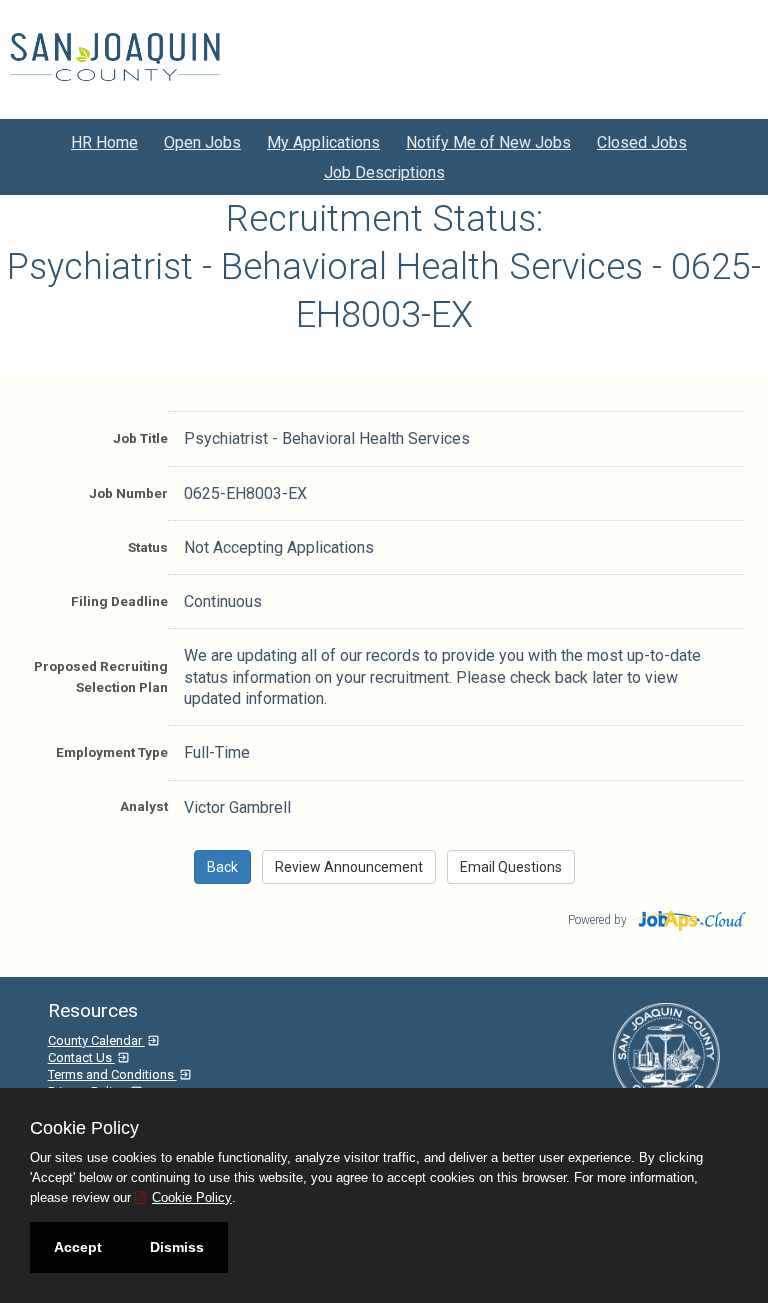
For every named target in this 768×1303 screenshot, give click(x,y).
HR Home (104, 142)
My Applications (323, 142)
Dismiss (177, 1247)
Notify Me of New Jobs (488, 142)
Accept (78, 1247)
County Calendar (96, 1040)
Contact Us (81, 1057)
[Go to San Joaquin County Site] (115, 57)
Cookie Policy (192, 1197)
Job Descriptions (384, 172)
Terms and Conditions (112, 1074)
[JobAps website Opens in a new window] (689, 918)
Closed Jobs (642, 142)
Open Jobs (202, 142)
